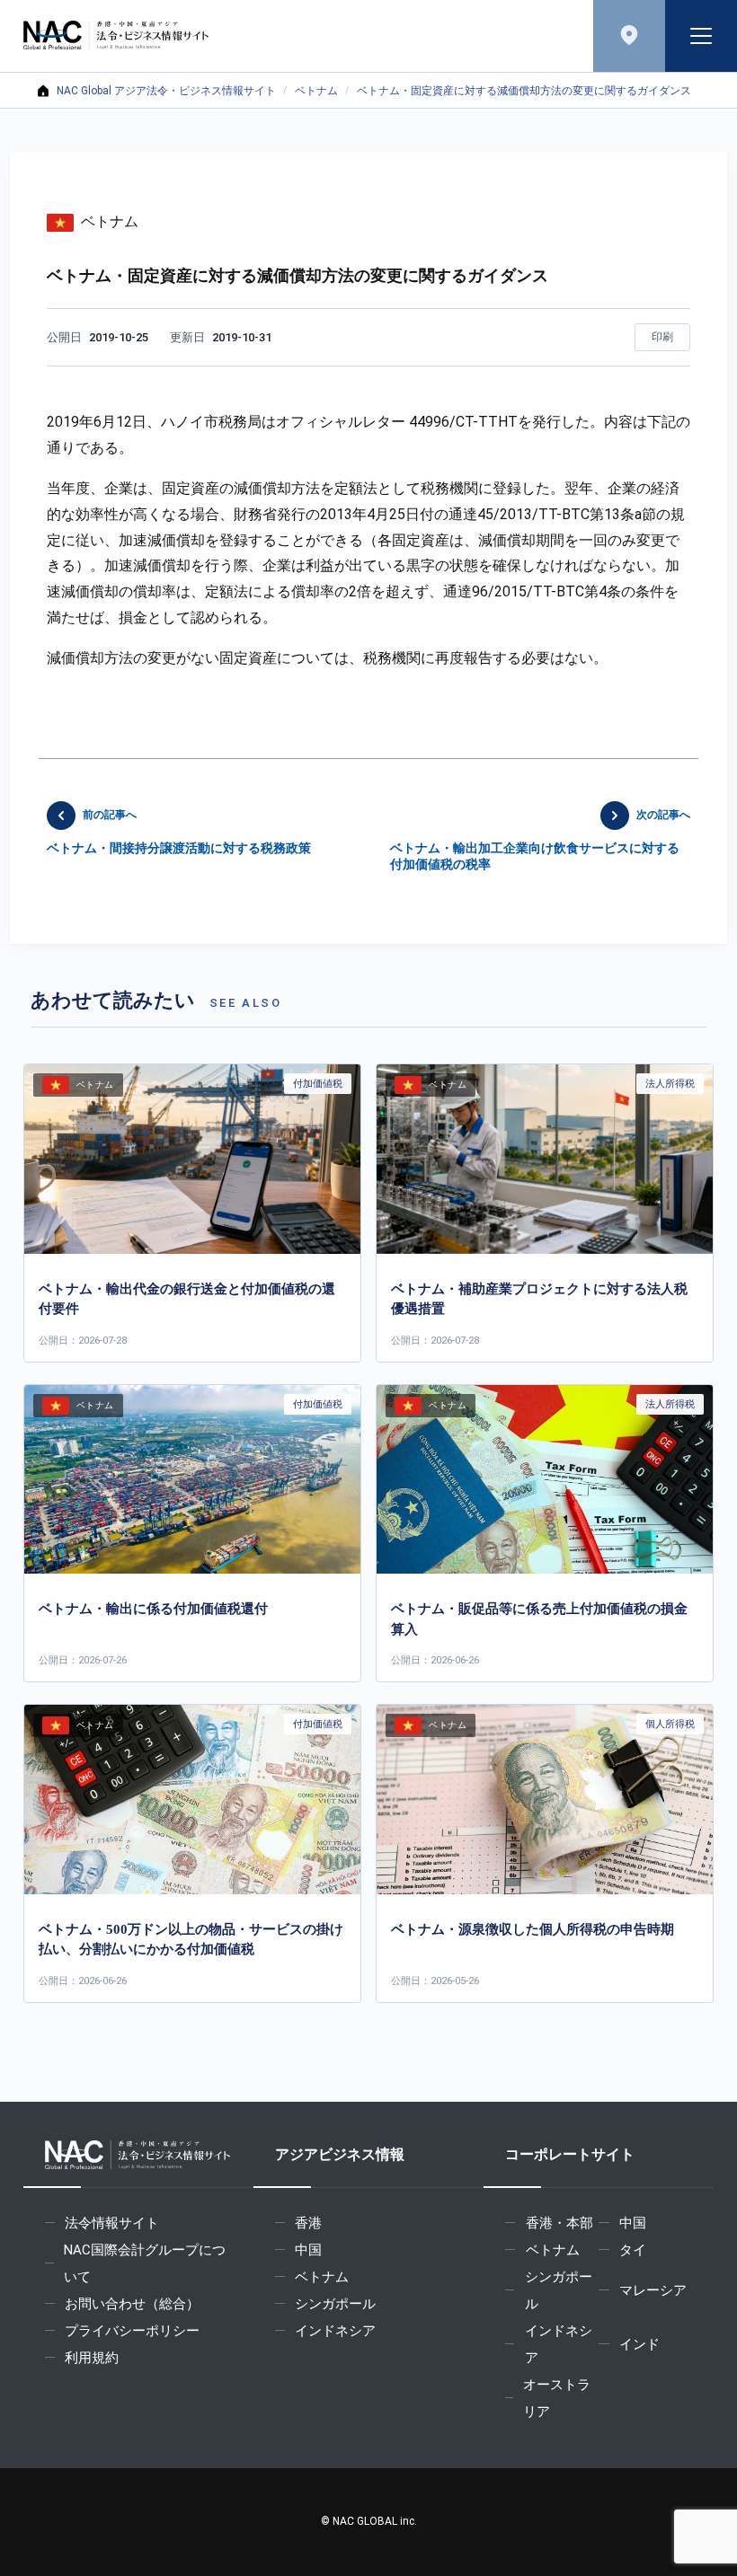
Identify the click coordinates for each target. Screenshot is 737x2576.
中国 (308, 2250)
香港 (308, 2223)
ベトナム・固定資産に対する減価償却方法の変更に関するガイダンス (524, 91)
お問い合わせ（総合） (132, 2304)
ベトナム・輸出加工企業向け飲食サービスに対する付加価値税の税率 (540, 840)
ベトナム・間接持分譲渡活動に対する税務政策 (179, 832)
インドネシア (335, 2331)
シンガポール (335, 2304)
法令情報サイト (112, 2223)
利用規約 (92, 2358)
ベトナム (316, 91)
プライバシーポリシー (132, 2331)
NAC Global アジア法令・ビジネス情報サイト (166, 91)
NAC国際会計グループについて (145, 2263)
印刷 (662, 337)
